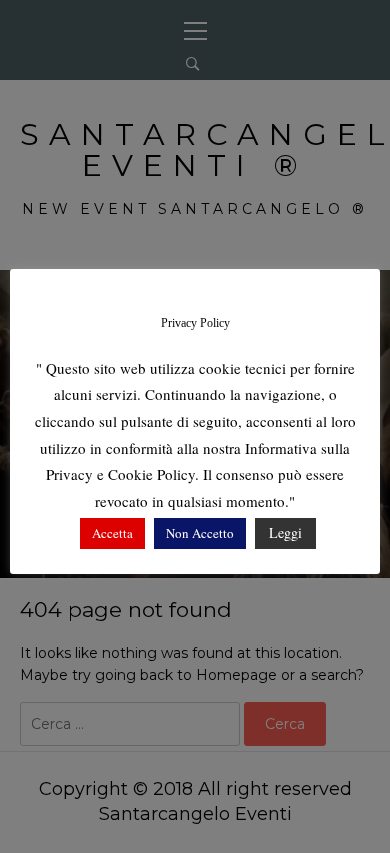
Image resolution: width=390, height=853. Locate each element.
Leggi (285, 532)
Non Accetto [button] (200, 533)
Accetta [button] (112, 533)
